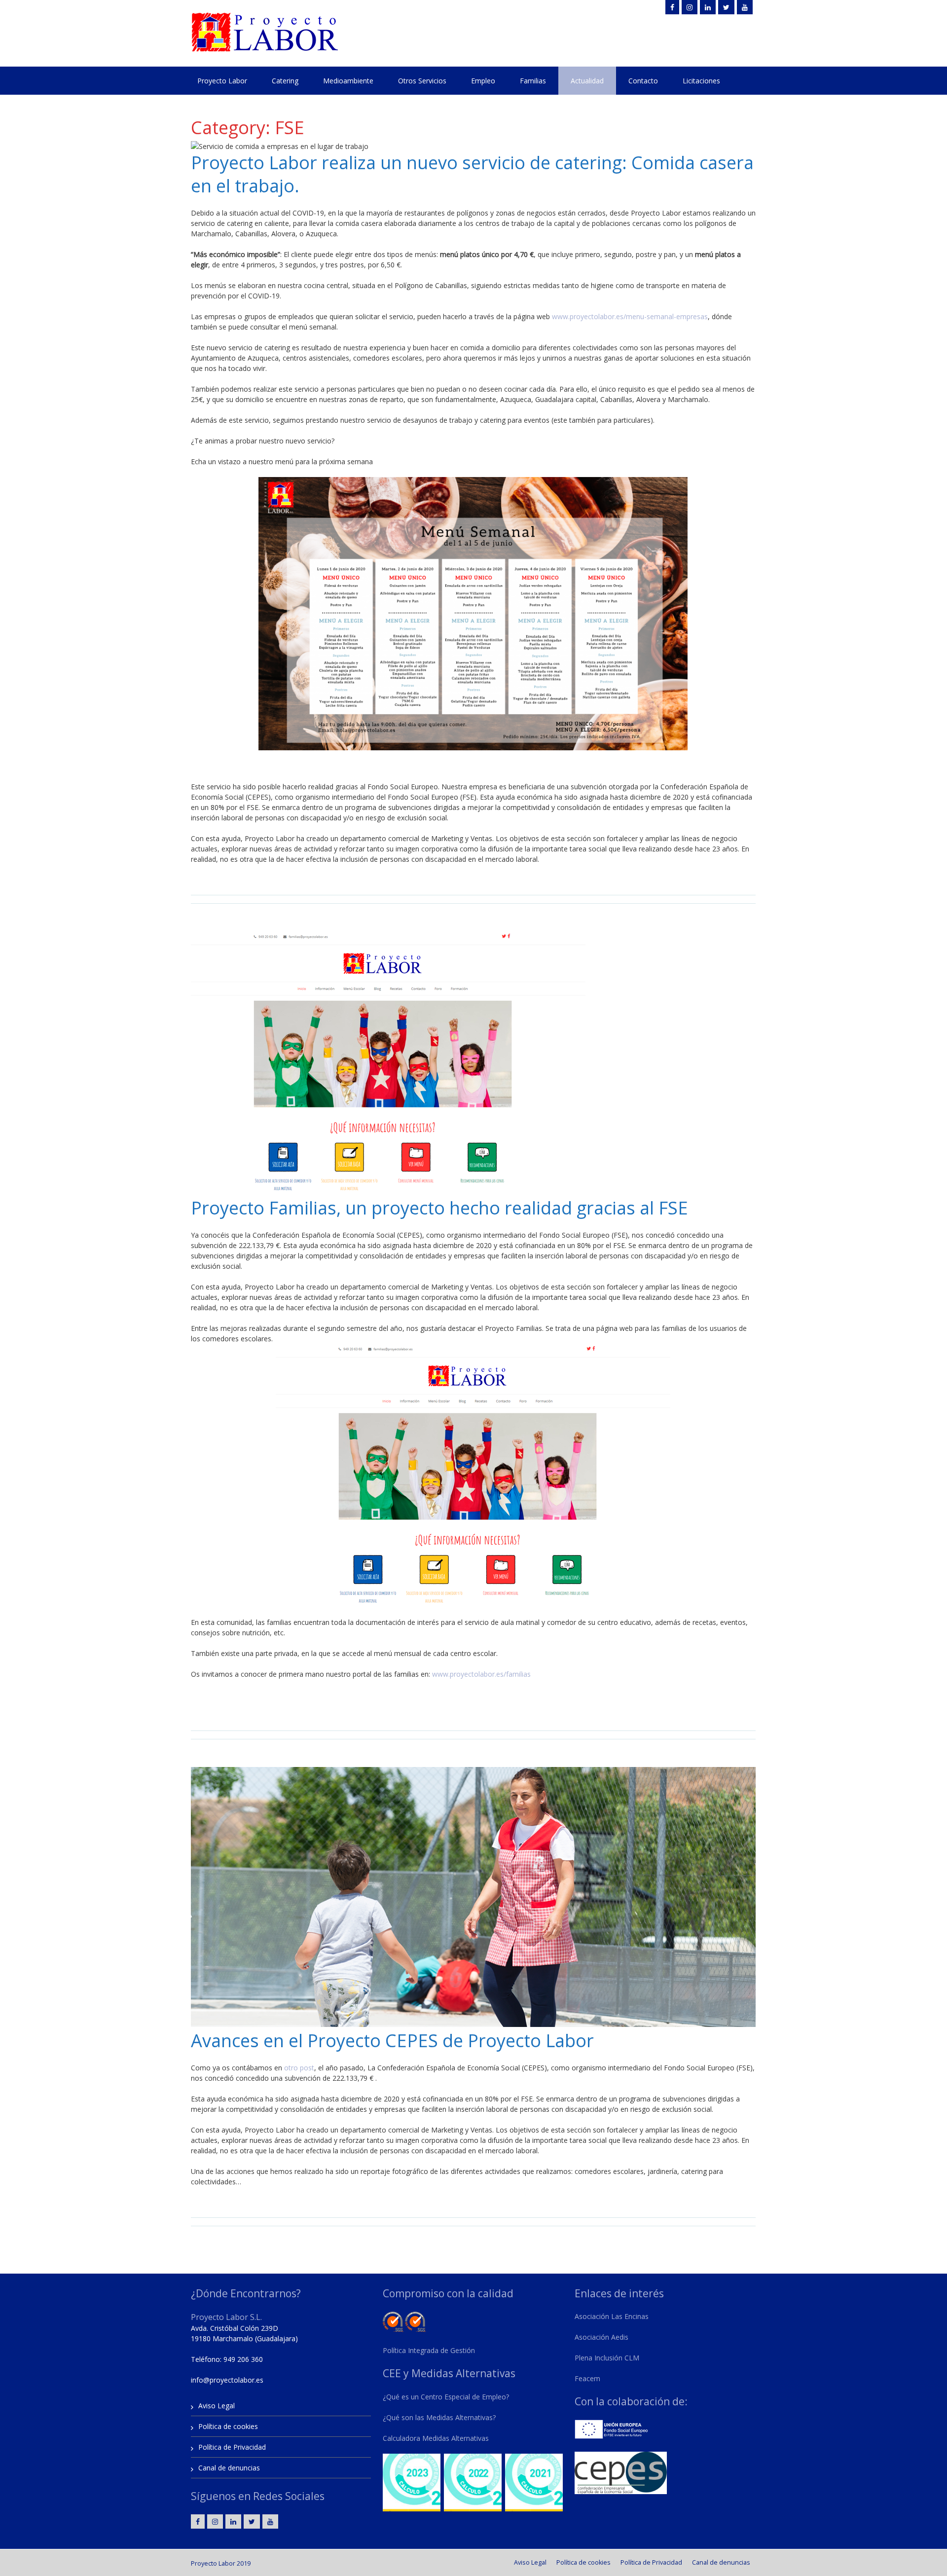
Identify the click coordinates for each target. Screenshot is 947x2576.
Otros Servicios (422, 81)
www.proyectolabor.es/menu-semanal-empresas (630, 316)
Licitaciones (701, 81)
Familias (533, 81)
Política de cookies (228, 2426)
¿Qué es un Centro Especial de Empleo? (446, 2397)
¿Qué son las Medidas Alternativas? (439, 2417)
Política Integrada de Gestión (429, 2350)
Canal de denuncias (229, 2468)
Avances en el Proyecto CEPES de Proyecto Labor (392, 2041)
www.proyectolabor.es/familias (482, 1674)
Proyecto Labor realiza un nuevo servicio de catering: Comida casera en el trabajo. (472, 174)
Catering (285, 81)
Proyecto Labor (222, 81)
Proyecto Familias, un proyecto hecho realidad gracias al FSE (439, 1208)
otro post (299, 2068)
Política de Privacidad (232, 2447)
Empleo (483, 81)
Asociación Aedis (601, 2337)
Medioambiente (348, 81)
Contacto (643, 81)
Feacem (587, 2378)
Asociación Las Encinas (612, 2316)
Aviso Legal (217, 2406)
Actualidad (587, 81)
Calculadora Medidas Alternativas (436, 2438)
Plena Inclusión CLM (607, 2358)
